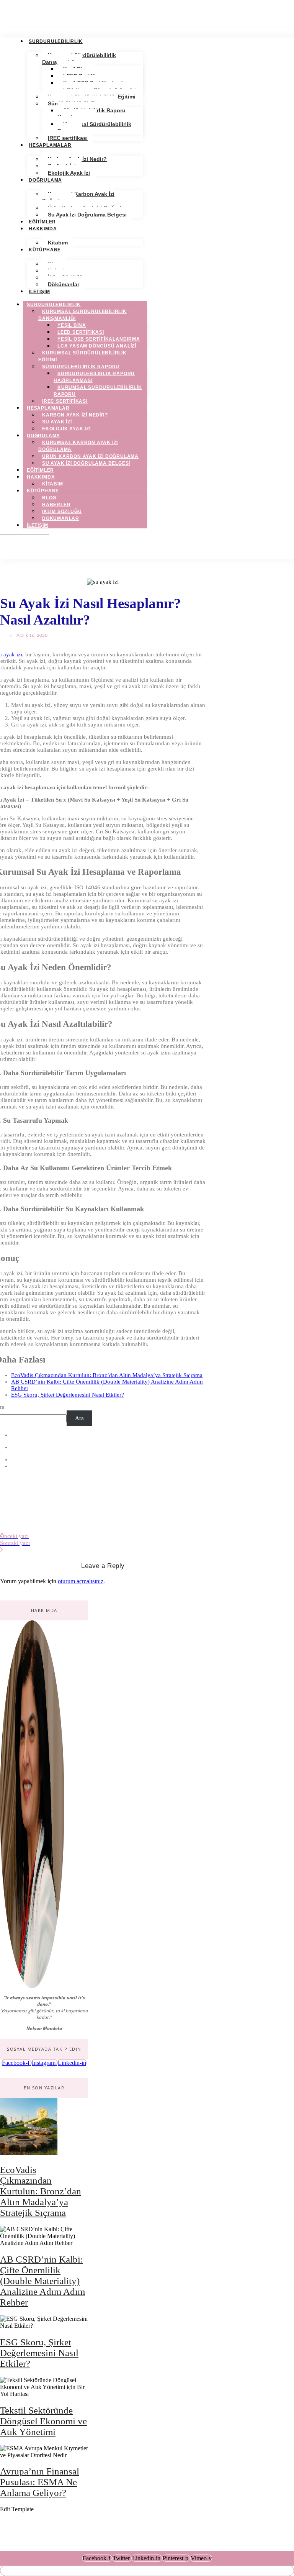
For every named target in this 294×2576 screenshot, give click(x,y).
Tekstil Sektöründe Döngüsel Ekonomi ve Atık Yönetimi (43, 2421)
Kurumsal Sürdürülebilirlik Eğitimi (82, 356)
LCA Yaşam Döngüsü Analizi (97, 346)
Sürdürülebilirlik (56, 41)
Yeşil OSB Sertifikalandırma (99, 339)
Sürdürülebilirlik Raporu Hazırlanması (91, 114)
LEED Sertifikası (81, 332)
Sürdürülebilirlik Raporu (81, 367)
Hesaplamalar (50, 145)
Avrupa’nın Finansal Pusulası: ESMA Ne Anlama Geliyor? (40, 2482)
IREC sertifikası (68, 138)
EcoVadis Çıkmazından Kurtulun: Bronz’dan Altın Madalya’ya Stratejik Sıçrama (107, 1375)
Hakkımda (43, 229)
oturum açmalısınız (81, 1581)
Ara (79, 1418)
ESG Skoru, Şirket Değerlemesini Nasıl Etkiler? (68, 1395)
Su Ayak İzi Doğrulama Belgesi (87, 215)
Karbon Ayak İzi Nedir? (75, 415)
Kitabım (58, 243)
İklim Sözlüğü (62, 512)
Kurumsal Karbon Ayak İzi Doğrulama (78, 197)
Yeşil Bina (72, 325)
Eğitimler (42, 222)
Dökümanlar (64, 284)
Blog (49, 498)
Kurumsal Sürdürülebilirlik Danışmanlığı (79, 59)
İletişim (39, 292)
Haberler (56, 505)
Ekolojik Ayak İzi (69, 173)
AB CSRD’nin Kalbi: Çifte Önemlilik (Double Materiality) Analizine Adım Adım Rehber (42, 2281)
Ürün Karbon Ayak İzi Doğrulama (90, 456)
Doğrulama (45, 180)
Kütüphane (45, 250)
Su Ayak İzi (57, 422)
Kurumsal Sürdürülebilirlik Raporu (94, 128)
